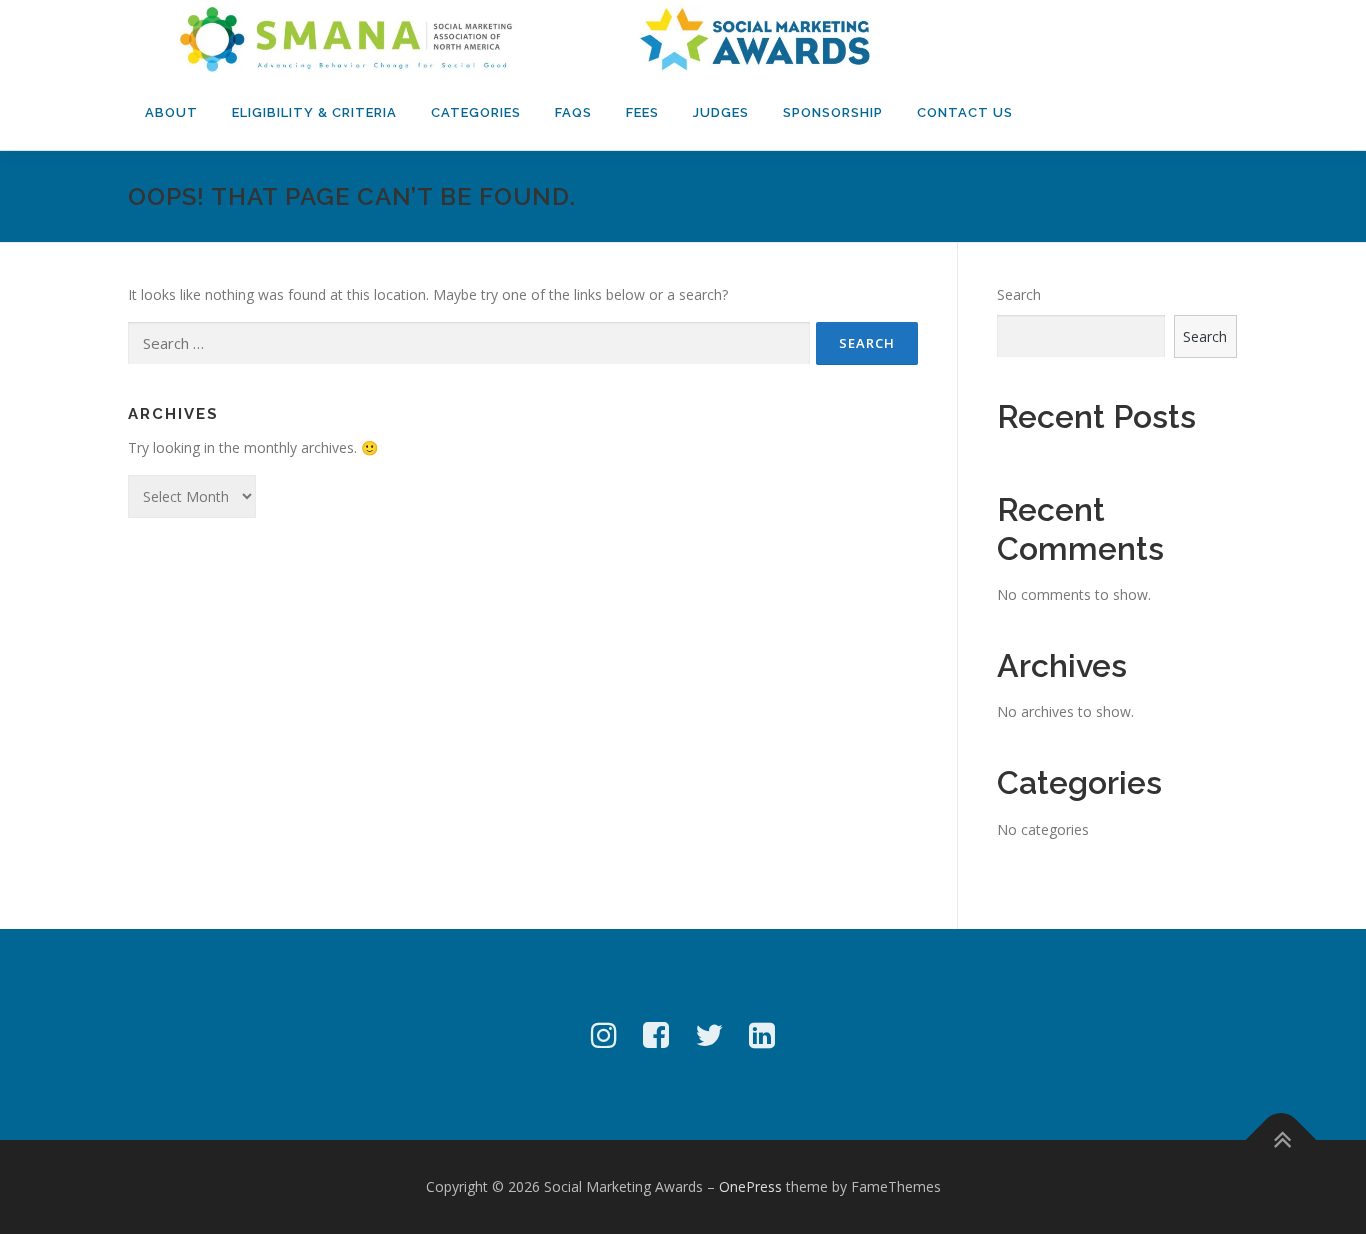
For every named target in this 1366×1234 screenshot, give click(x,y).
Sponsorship (833, 112)
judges (721, 112)
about (171, 112)
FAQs (573, 112)
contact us (965, 112)
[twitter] (709, 1034)
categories (476, 112)
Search (1019, 294)
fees (642, 112)
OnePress (750, 1186)
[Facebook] (656, 1034)
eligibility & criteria (314, 112)
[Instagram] (604, 1034)
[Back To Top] (1281, 1140)
